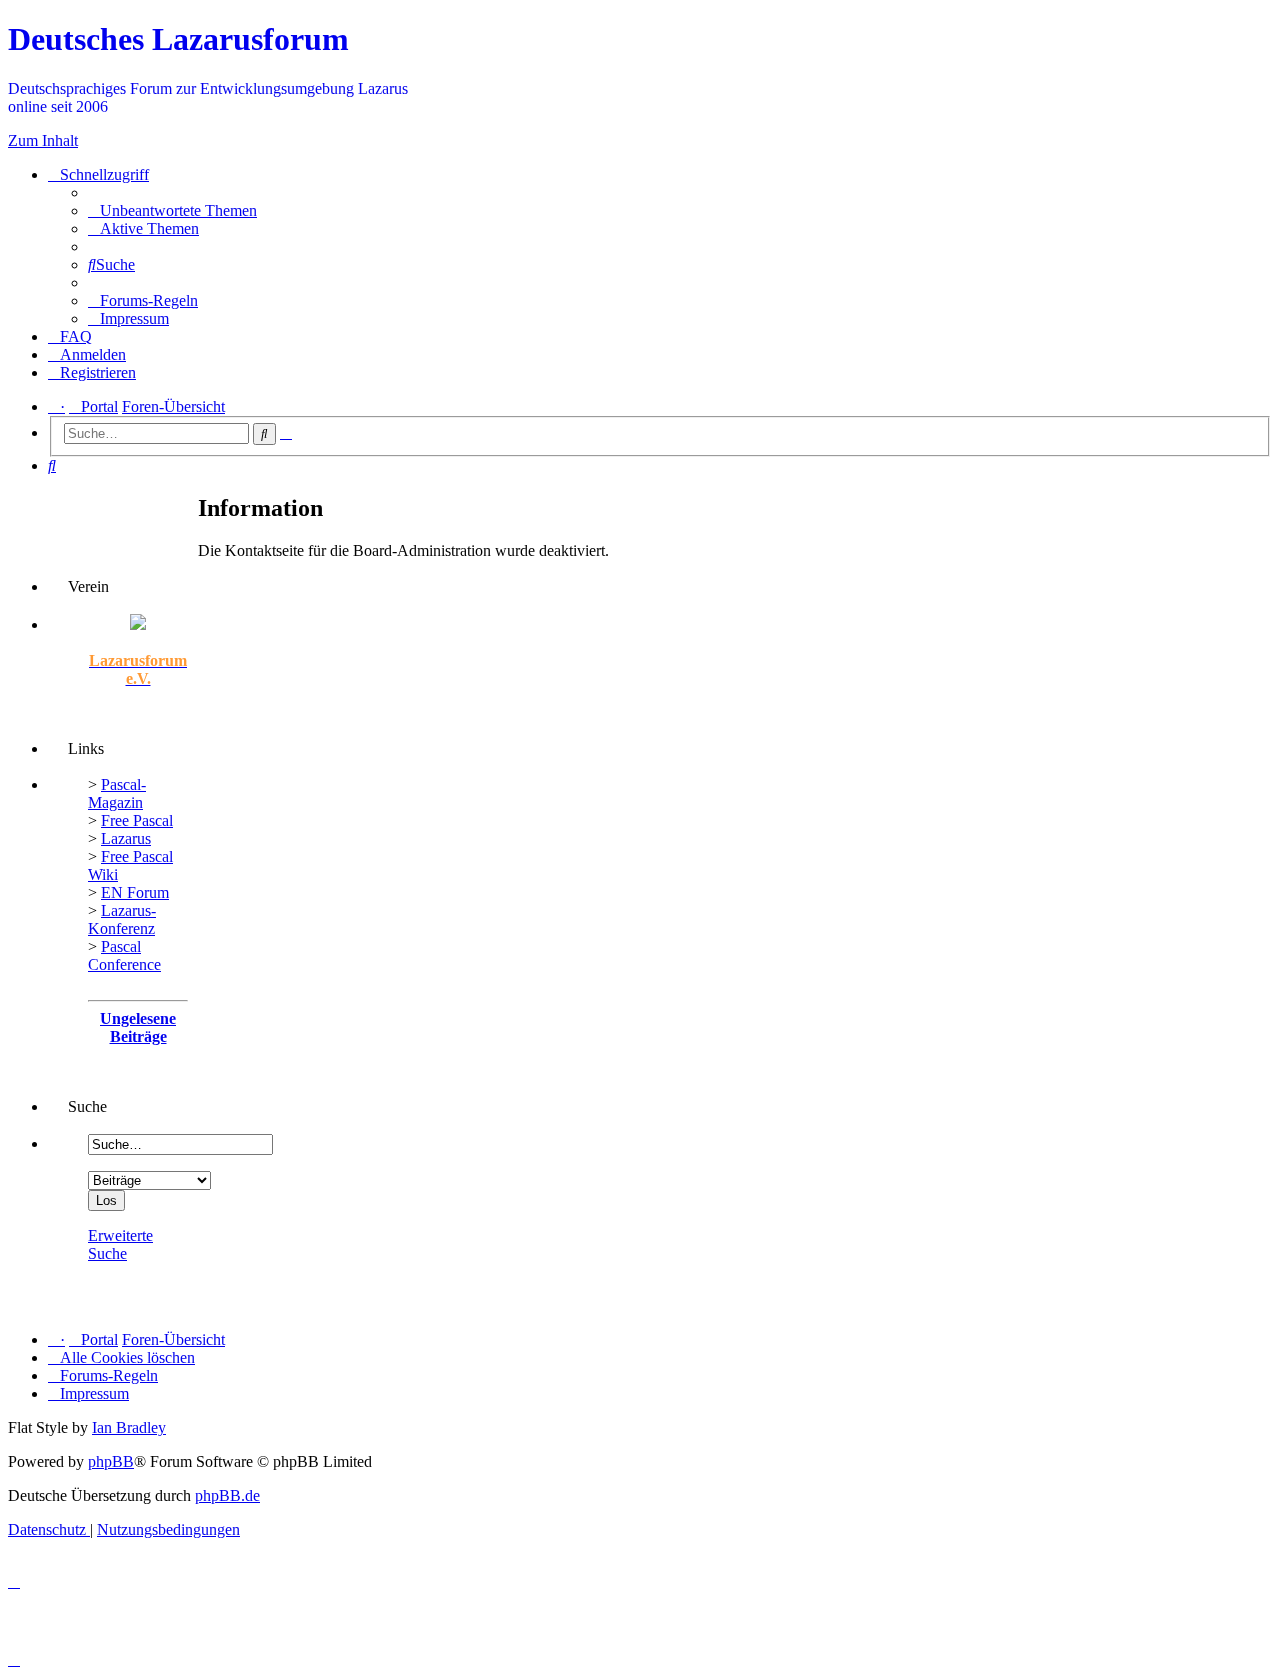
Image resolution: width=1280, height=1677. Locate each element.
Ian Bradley (129, 1427)
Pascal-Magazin (117, 793)
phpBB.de (227, 1495)
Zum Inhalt (43, 140)
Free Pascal (137, 820)
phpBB (111, 1461)
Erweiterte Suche (120, 1244)
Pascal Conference (124, 955)
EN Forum (135, 892)
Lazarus (126, 838)
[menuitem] (172, 210)
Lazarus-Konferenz (122, 919)
